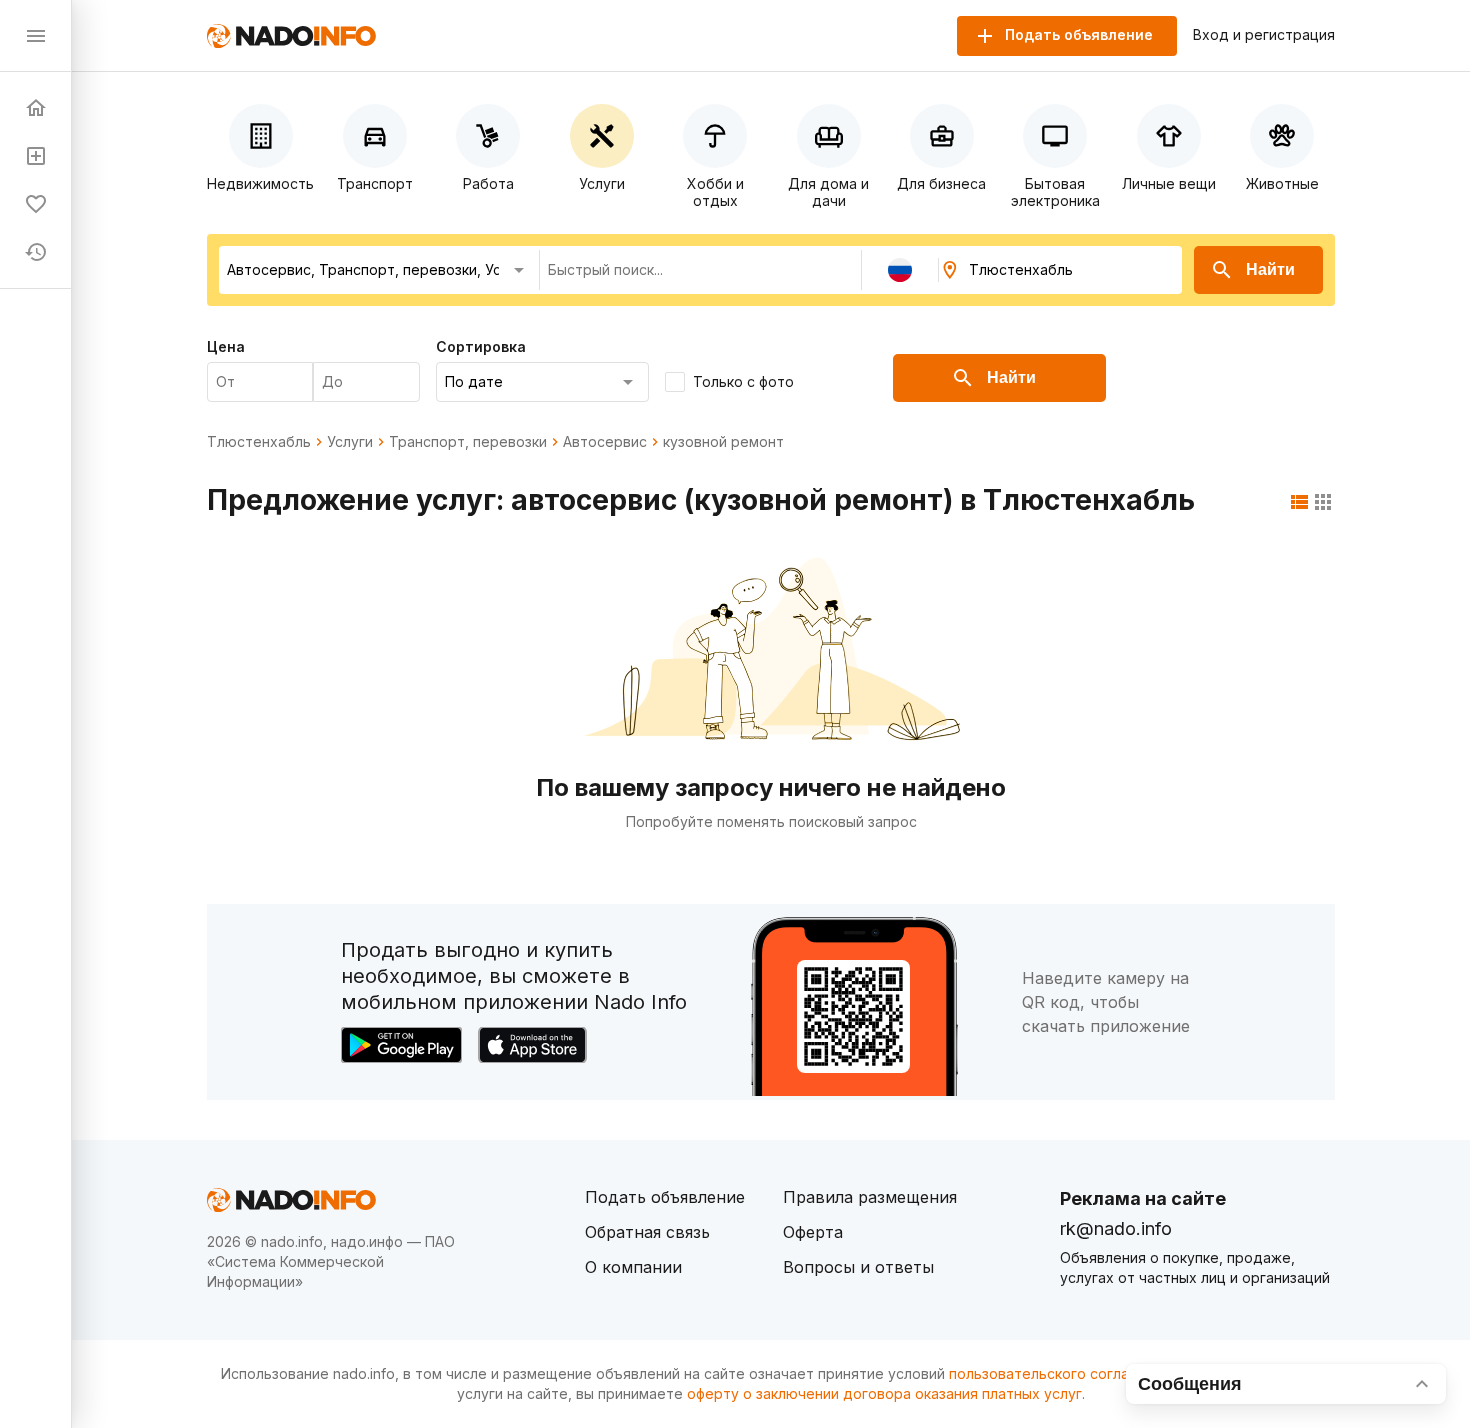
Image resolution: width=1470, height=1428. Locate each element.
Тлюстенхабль (259, 442)
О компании (633, 1267)
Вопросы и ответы (858, 1267)
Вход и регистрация (1264, 35)
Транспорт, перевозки (468, 442)
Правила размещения (870, 1197)
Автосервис (605, 442)
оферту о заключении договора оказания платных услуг (884, 1393)
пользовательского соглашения (1061, 1373)
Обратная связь (647, 1232)
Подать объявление (665, 1197)
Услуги (350, 442)
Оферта (813, 1232)
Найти (1270, 269)
